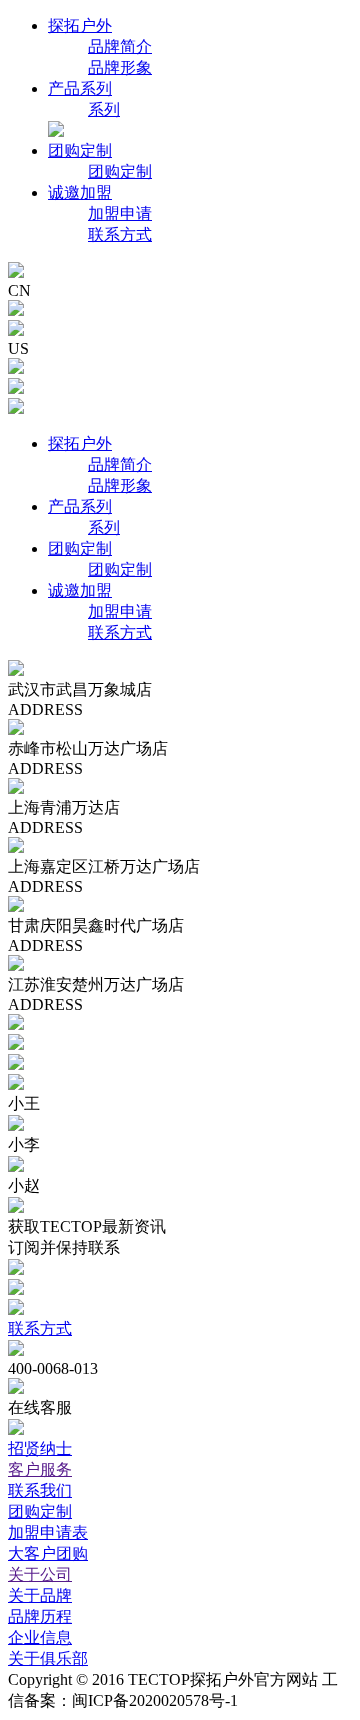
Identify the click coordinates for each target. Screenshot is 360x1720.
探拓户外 (80, 25)
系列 (104, 109)
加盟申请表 (48, 1532)
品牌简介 (120, 46)
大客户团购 (48, 1553)
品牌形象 (120, 67)
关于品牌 (40, 1595)
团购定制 (80, 150)
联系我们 (40, 1490)
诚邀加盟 (80, 192)
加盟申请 (120, 213)
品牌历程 (40, 1616)
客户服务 (40, 1469)
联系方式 (120, 234)
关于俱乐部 (48, 1658)
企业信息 (40, 1637)
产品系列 (80, 88)
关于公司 (40, 1574)
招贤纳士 (40, 1448)
